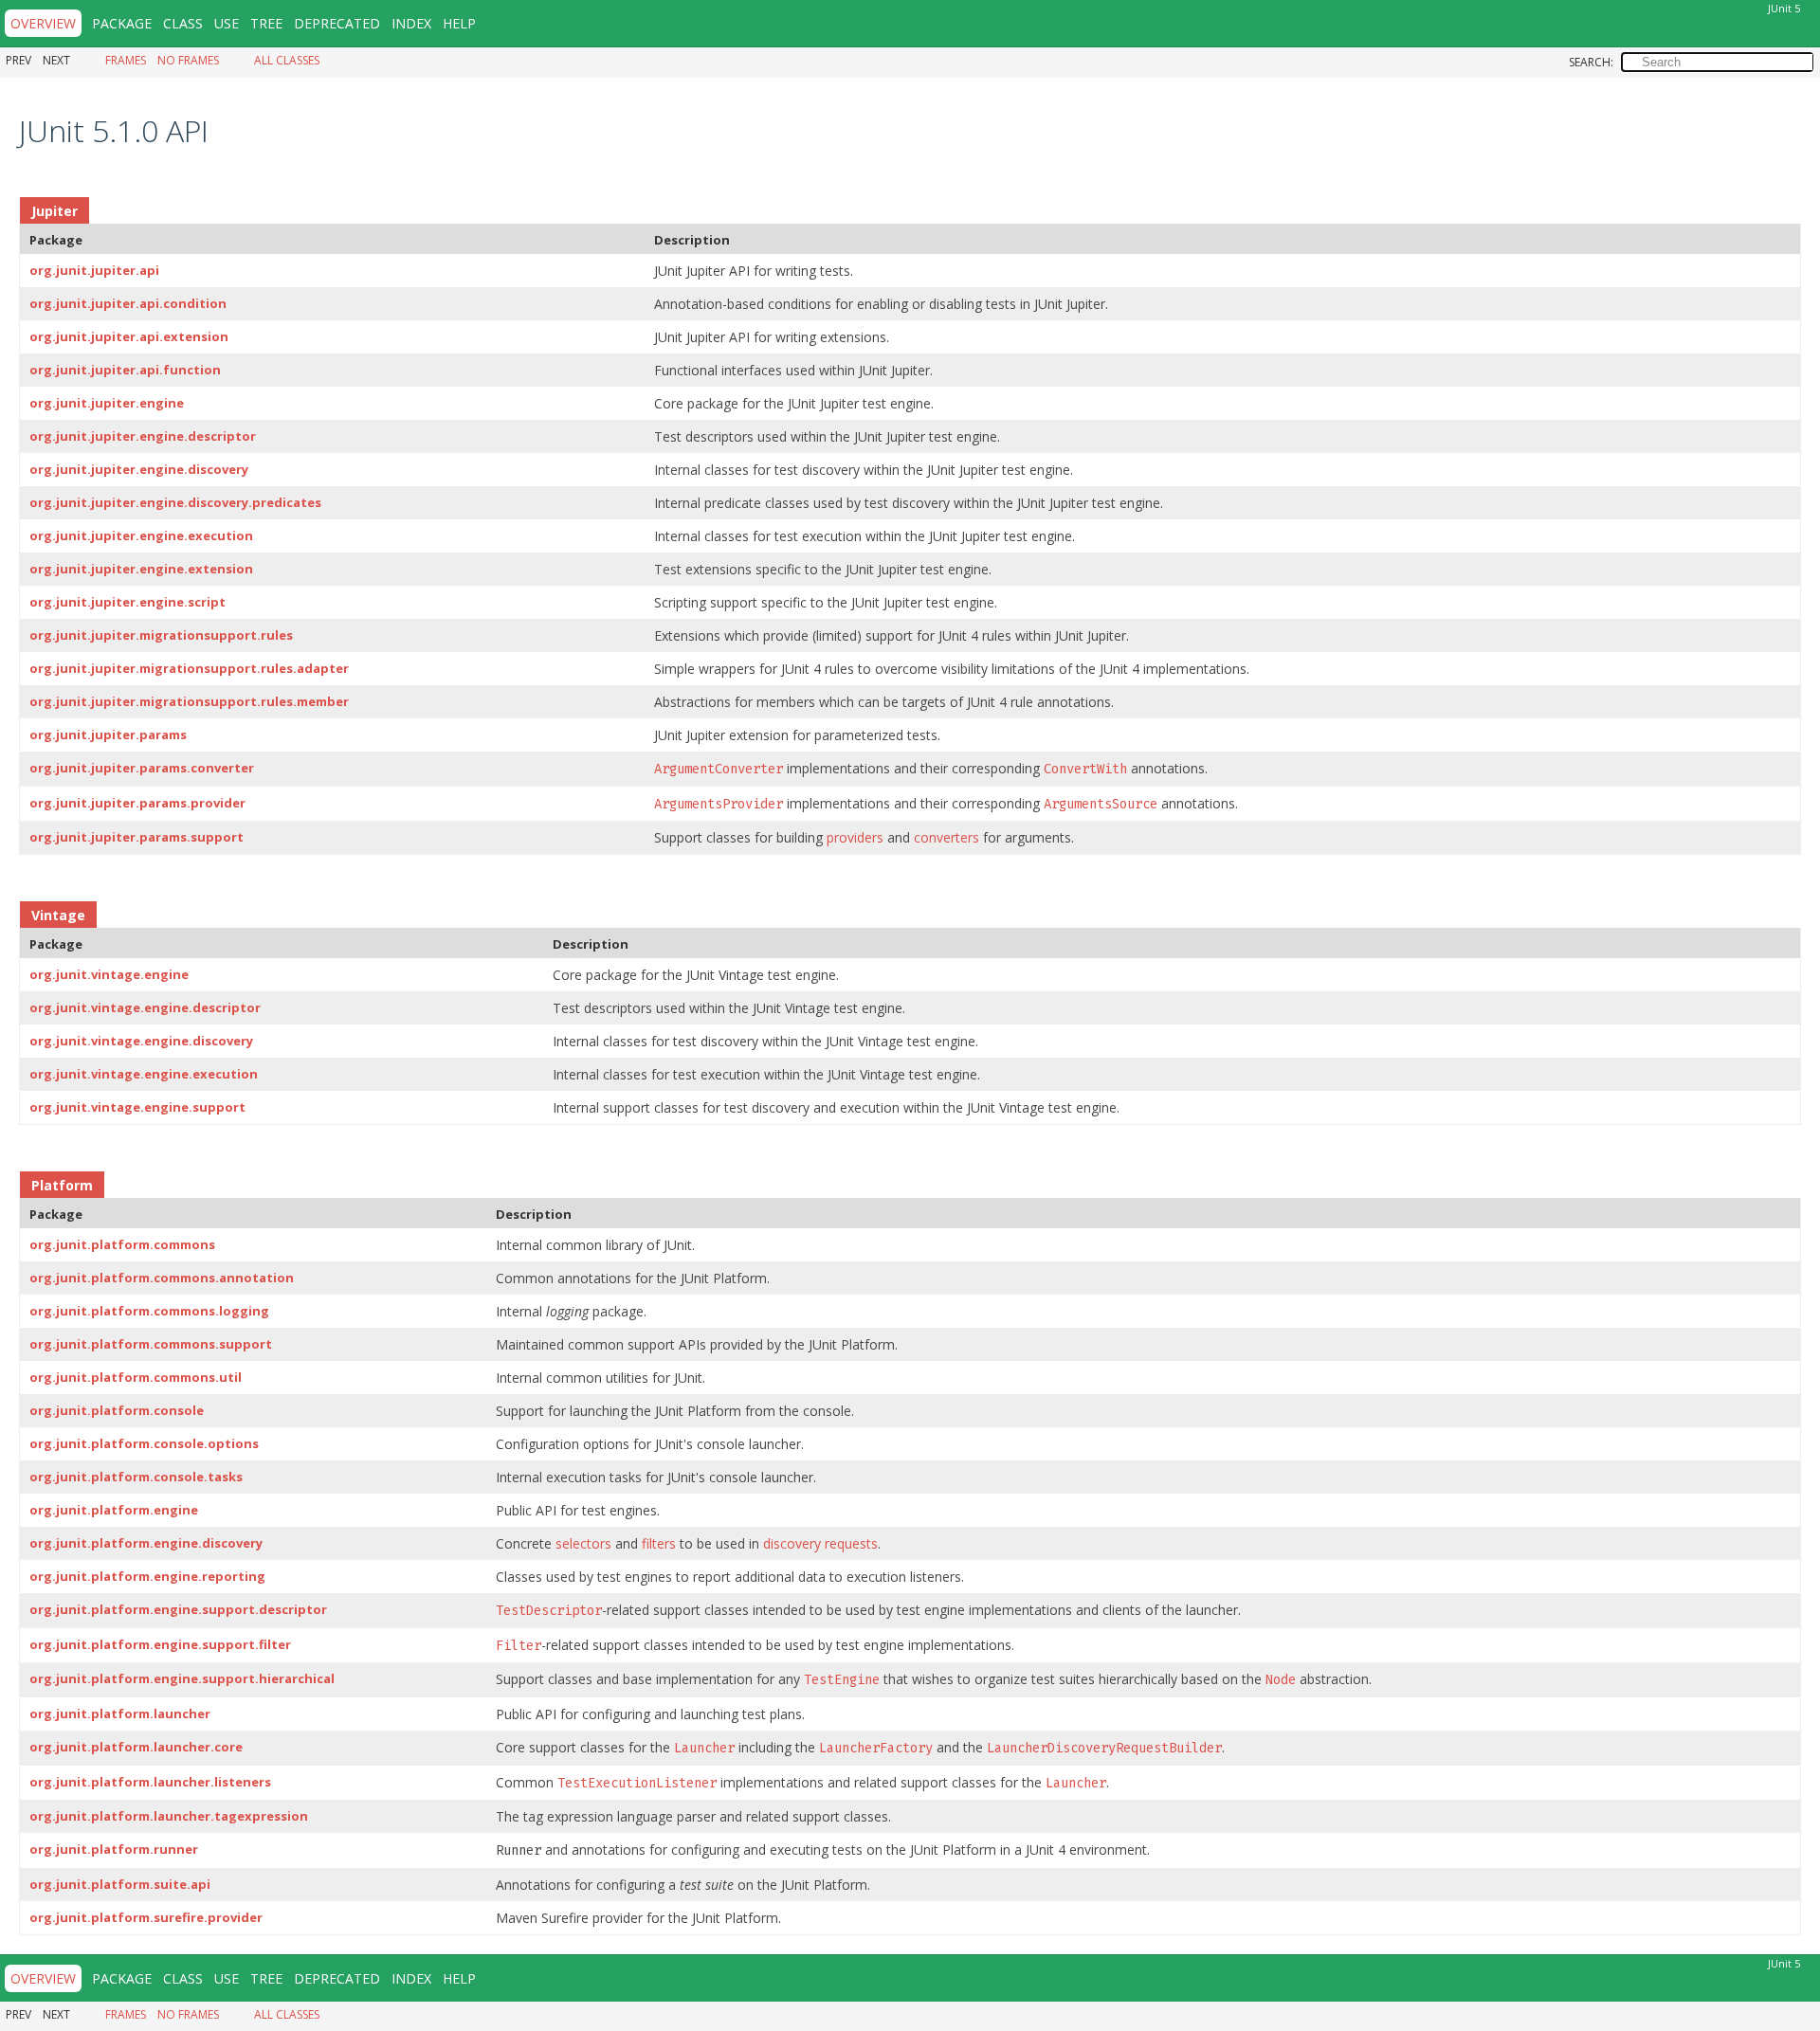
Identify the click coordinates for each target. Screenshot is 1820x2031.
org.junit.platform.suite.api (120, 1884)
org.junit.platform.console (117, 1410)
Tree (266, 23)
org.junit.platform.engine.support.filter (160, 1644)
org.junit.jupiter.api (94, 270)
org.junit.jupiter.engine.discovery (139, 469)
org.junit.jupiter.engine (107, 403)
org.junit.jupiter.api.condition (128, 303)
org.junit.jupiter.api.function (125, 370)
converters (946, 837)
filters (659, 1543)
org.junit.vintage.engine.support (137, 1107)
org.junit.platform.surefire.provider (146, 1917)
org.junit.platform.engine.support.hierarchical (182, 1678)
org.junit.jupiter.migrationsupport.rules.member (189, 701)
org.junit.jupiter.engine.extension (141, 569)
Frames (126, 60)
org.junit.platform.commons (122, 1244)
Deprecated (337, 23)
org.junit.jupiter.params (108, 734)
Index (411, 23)
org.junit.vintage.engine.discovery (141, 1041)
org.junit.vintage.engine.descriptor (145, 1007)
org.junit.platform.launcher (120, 1714)
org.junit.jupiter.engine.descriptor (143, 436)
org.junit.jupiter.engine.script (127, 602)
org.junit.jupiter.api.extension (129, 336)
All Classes (287, 60)
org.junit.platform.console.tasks (136, 1477)
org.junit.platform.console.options (144, 1443)
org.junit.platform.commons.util (136, 1377)
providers (855, 837)
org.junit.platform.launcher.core (136, 1747)
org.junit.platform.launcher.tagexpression (169, 1816)
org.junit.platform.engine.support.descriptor (178, 1609)
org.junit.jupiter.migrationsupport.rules (161, 635)
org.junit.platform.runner (114, 1849)
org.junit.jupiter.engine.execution (141, 535)
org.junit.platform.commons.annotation (162, 1278)
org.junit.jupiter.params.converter (142, 768)
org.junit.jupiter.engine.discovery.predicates (175, 502)
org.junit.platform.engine (114, 1510)
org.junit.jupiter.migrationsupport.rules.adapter (189, 668)
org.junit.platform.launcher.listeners (150, 1782)
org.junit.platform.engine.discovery (146, 1543)
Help (459, 23)
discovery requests (820, 1543)
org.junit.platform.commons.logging (149, 1311)
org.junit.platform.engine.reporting (147, 1576)
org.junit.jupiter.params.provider (137, 803)
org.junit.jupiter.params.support (136, 837)
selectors (583, 1543)
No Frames (188, 60)
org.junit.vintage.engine (109, 974)
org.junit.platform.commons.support (151, 1344)
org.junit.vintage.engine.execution (144, 1074)
